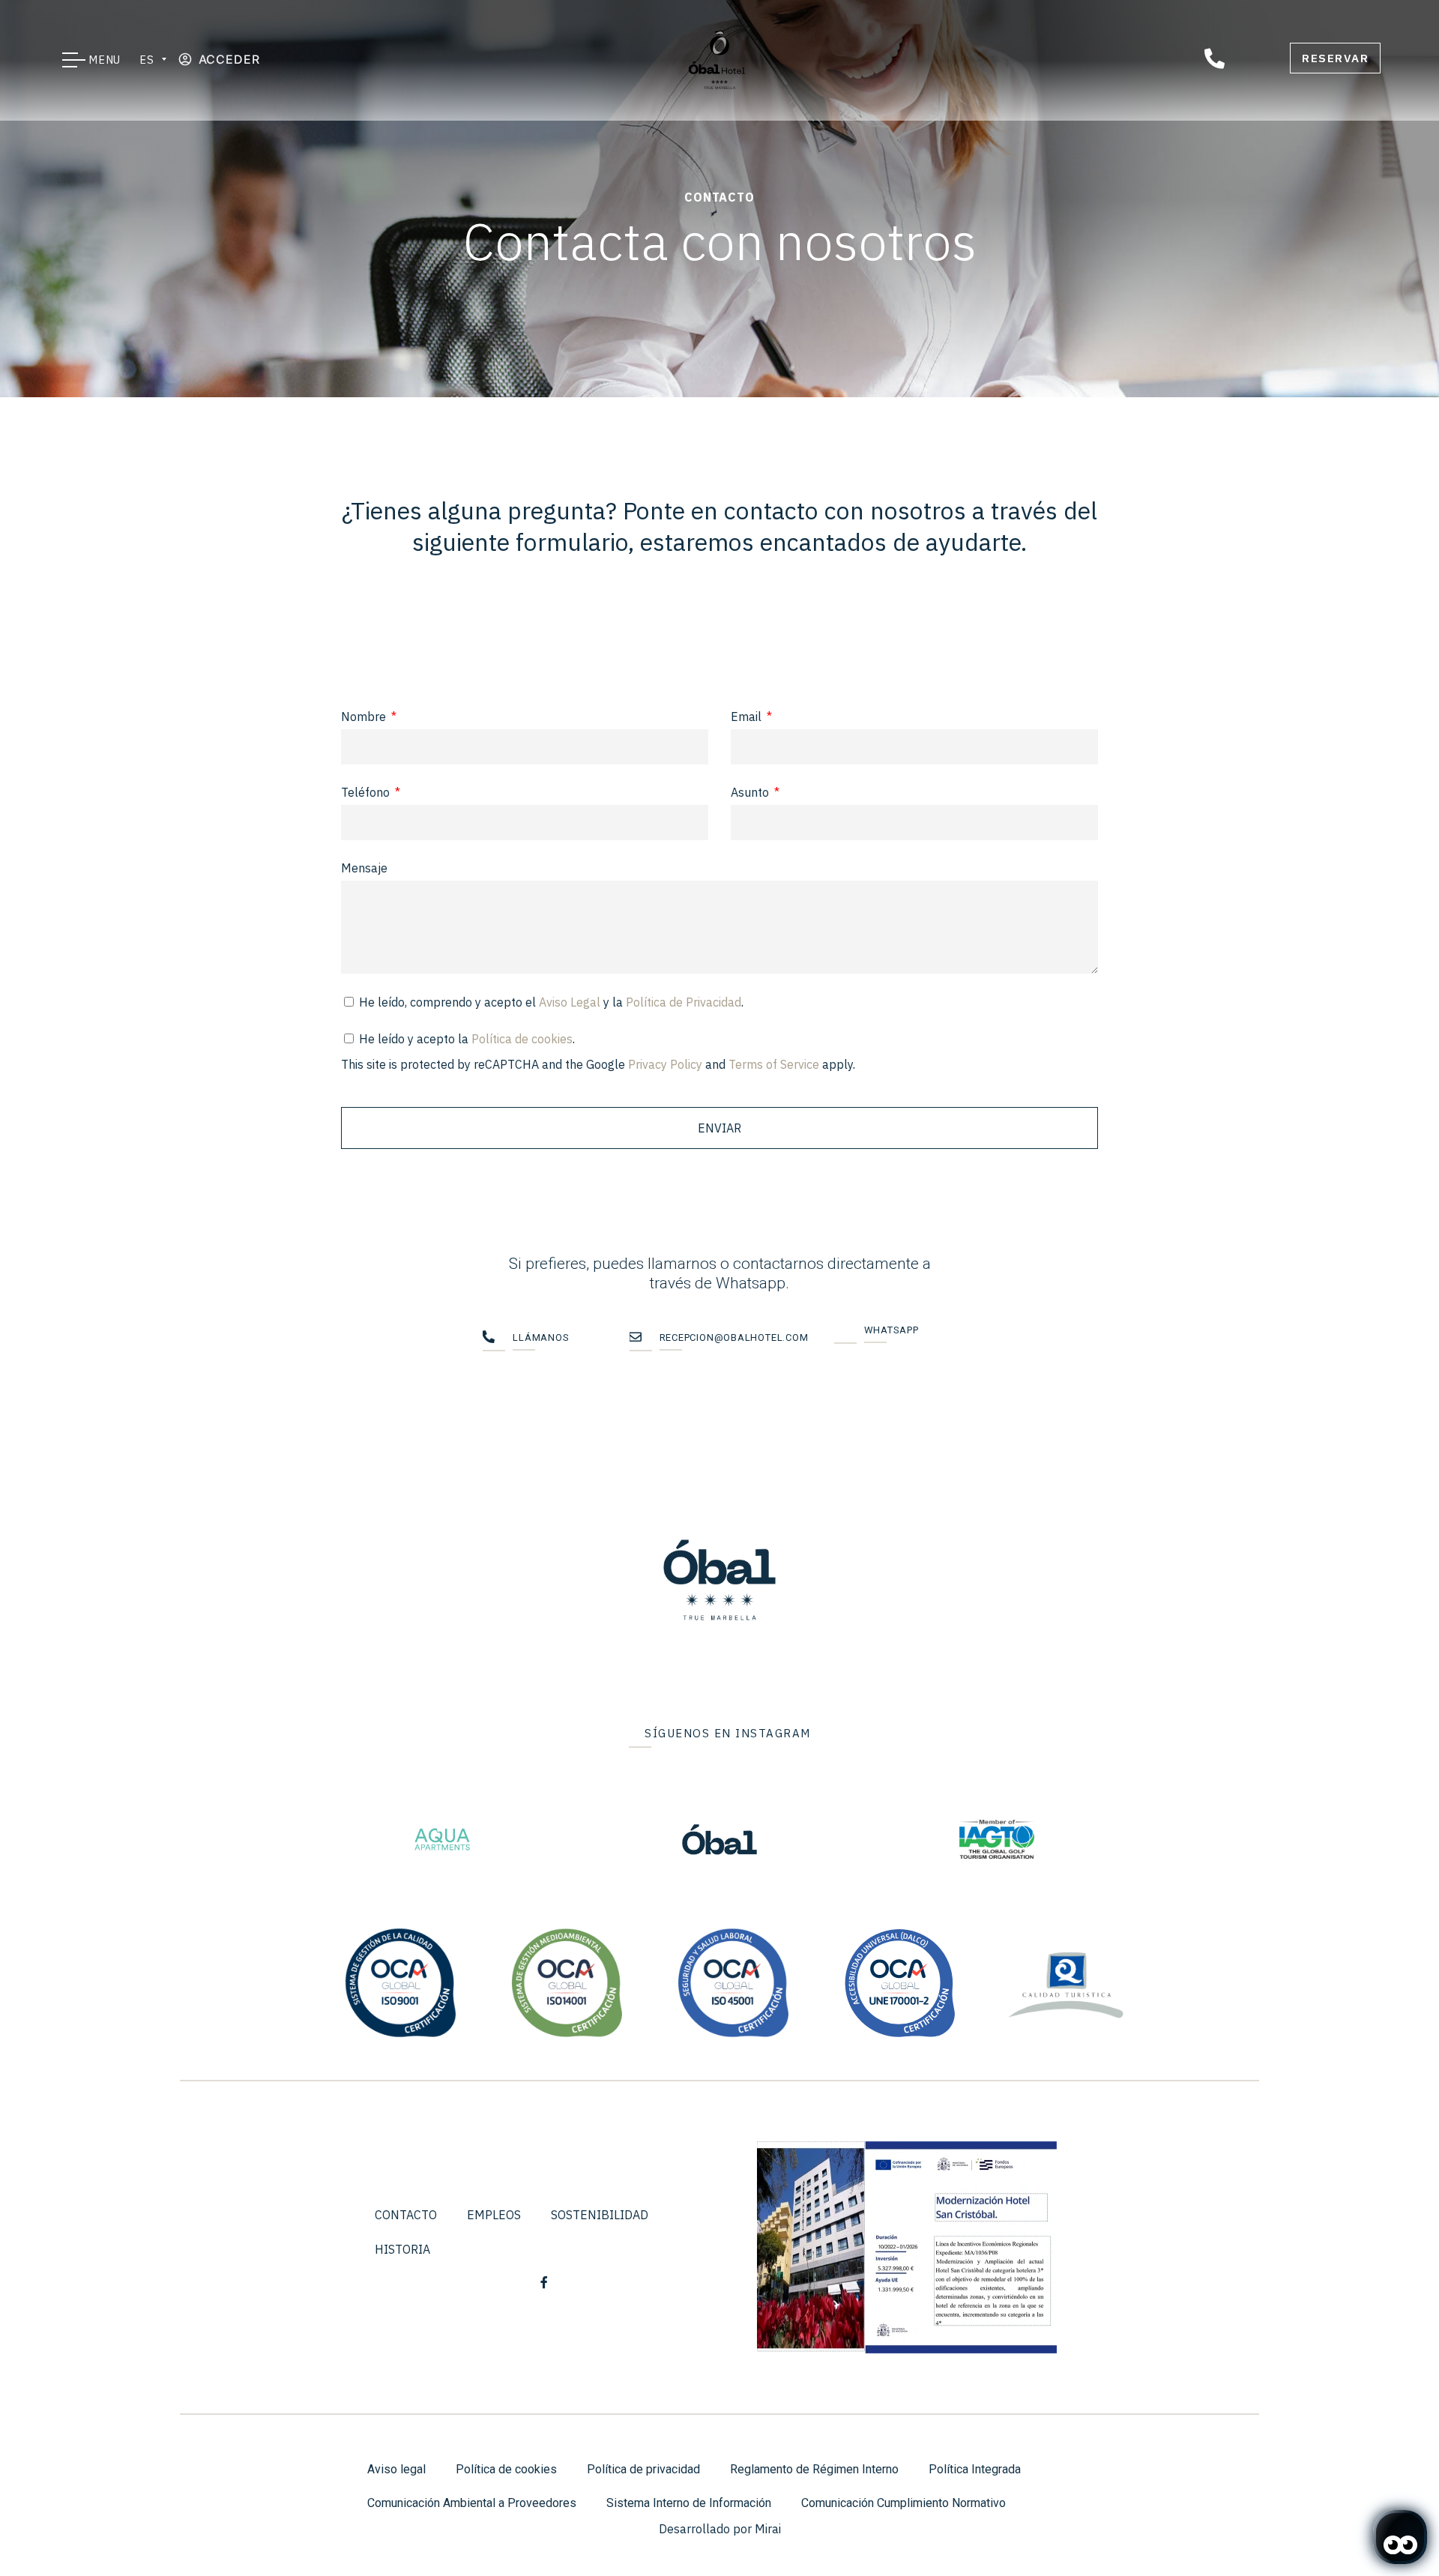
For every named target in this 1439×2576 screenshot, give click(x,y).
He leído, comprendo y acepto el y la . (551, 1002)
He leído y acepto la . (598, 1052)
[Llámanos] (494, 1341)
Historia (402, 2249)
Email (748, 717)
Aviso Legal (570, 1002)
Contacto (406, 2215)
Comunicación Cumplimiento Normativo (903, 2503)
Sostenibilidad (600, 2215)
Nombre (365, 717)
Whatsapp (891, 1330)
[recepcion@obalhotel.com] (641, 1341)
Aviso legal (396, 2469)
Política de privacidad (643, 2469)
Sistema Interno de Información (689, 2503)
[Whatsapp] (845, 1333)
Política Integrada (975, 2469)
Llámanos (541, 1337)
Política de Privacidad (684, 1002)
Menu (105, 60)
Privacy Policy (665, 1064)
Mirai (768, 2529)
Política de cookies (522, 1039)
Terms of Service (774, 1064)
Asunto (751, 792)
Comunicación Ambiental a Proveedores (472, 2503)
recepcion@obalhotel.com (734, 1337)
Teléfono (367, 792)
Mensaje (364, 868)
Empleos (494, 2215)
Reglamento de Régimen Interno (814, 2469)
